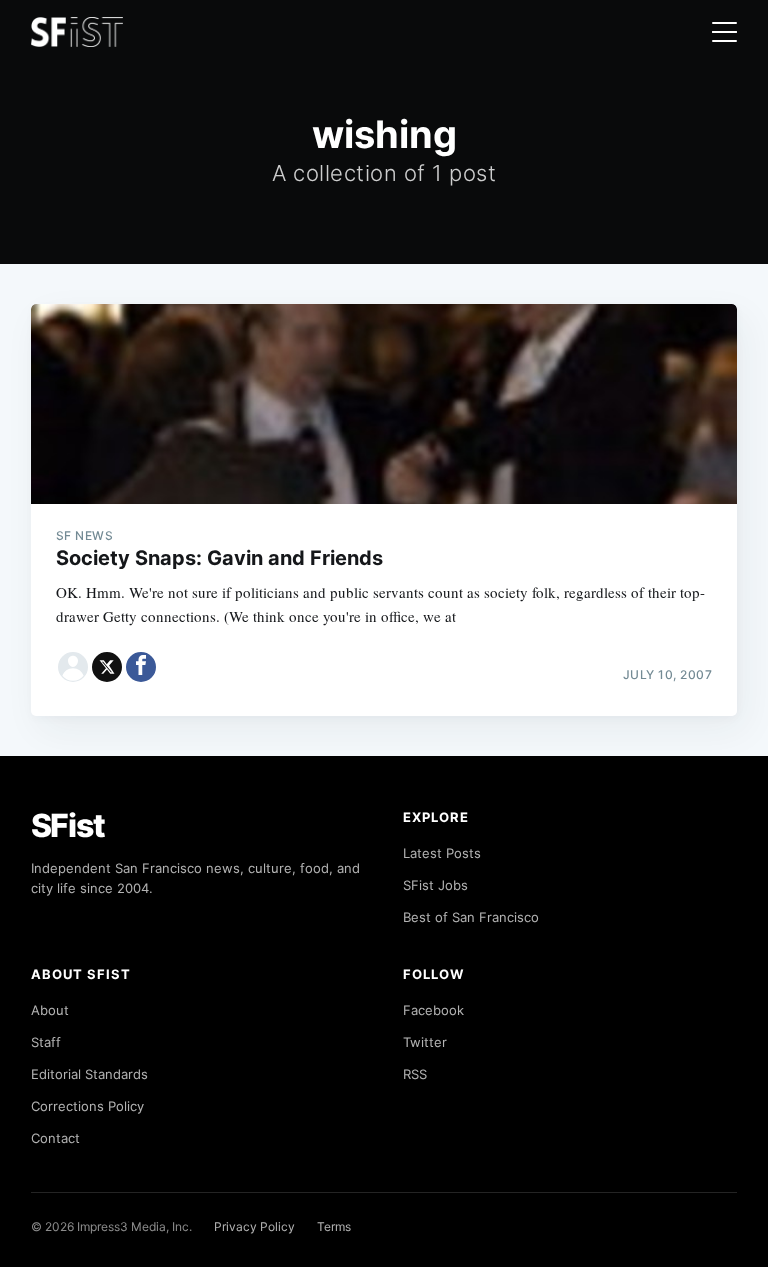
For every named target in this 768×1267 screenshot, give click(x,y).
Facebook (433, 1010)
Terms (334, 1226)
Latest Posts (442, 853)
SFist (68, 825)
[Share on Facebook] (141, 667)
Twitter (425, 1042)
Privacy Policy (254, 1226)
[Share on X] (107, 667)
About (50, 1010)
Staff (46, 1042)
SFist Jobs (435, 885)
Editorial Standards (89, 1074)
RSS (415, 1074)
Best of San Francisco (471, 917)
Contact (55, 1138)
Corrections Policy (87, 1106)
